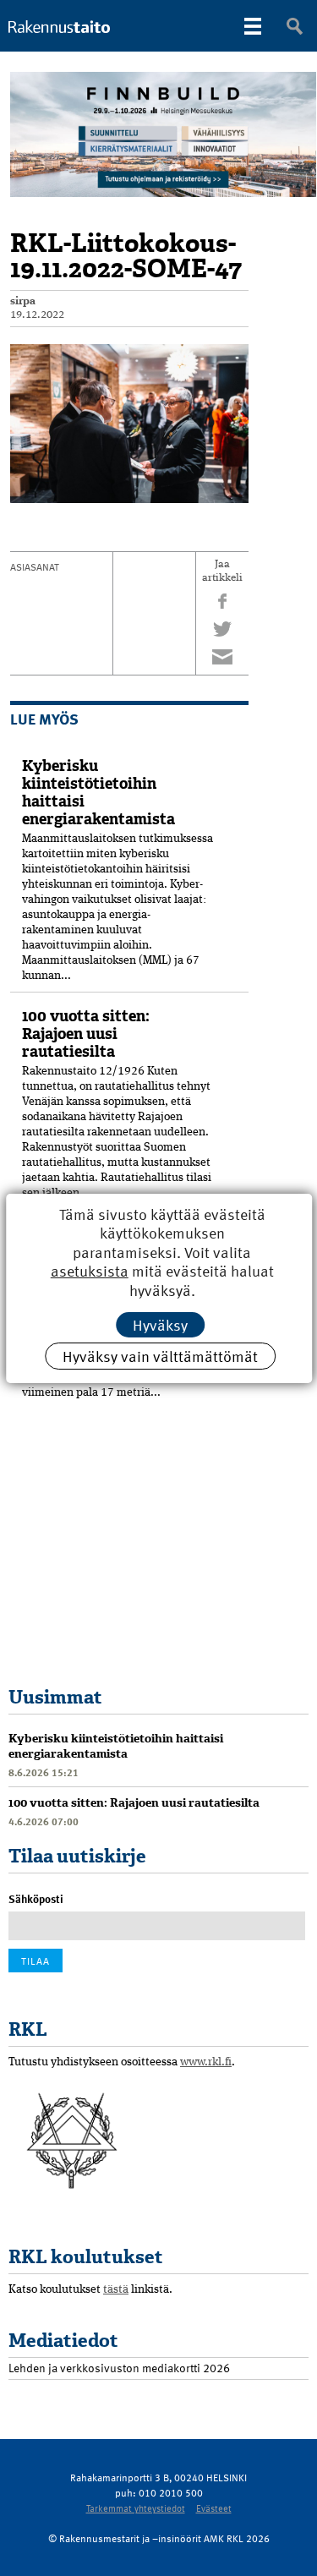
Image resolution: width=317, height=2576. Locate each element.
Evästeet (214, 2508)
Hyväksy (160, 1324)
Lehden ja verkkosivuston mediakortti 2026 (119, 2368)
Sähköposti (36, 1899)
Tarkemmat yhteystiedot (136, 2508)
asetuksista (89, 1271)
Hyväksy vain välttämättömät (160, 1356)
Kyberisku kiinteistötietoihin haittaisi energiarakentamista (98, 793)
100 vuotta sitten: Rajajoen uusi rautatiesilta (86, 1034)
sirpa (23, 301)
